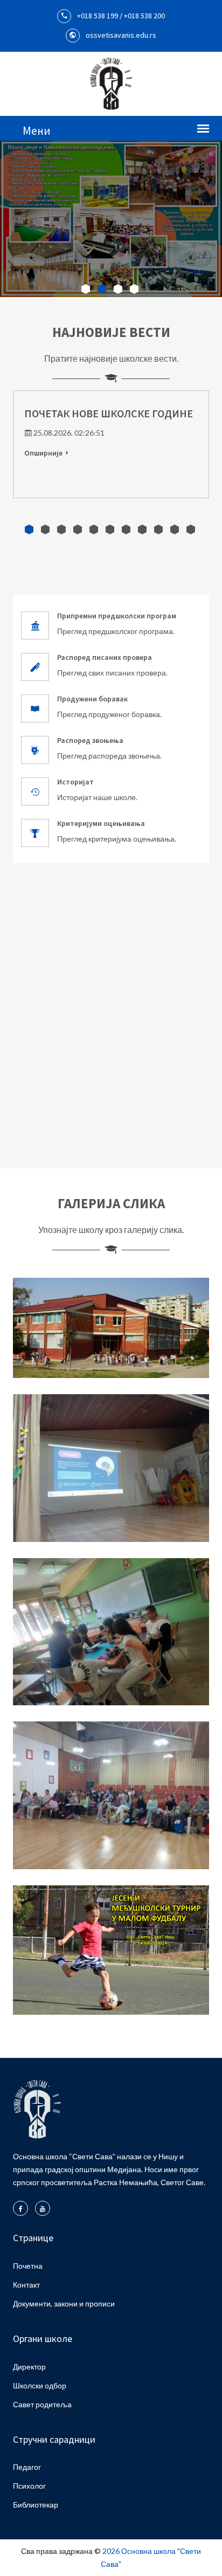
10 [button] (175, 529)
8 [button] (142, 529)
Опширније (43, 453)
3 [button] (118, 289)
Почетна (28, 2266)
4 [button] (134, 289)
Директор (29, 2367)
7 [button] (126, 529)
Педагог (27, 2467)
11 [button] (191, 529)
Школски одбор (40, 2385)
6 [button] (110, 529)
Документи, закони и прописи (64, 2303)
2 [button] (102, 289)
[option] (111, 219)
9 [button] (158, 529)
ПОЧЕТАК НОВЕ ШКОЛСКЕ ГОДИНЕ (109, 413)
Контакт (26, 2285)
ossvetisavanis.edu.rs (120, 35)
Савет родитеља (42, 2404)
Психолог (29, 2486)
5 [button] (94, 529)
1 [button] (86, 289)
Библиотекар (36, 2505)
